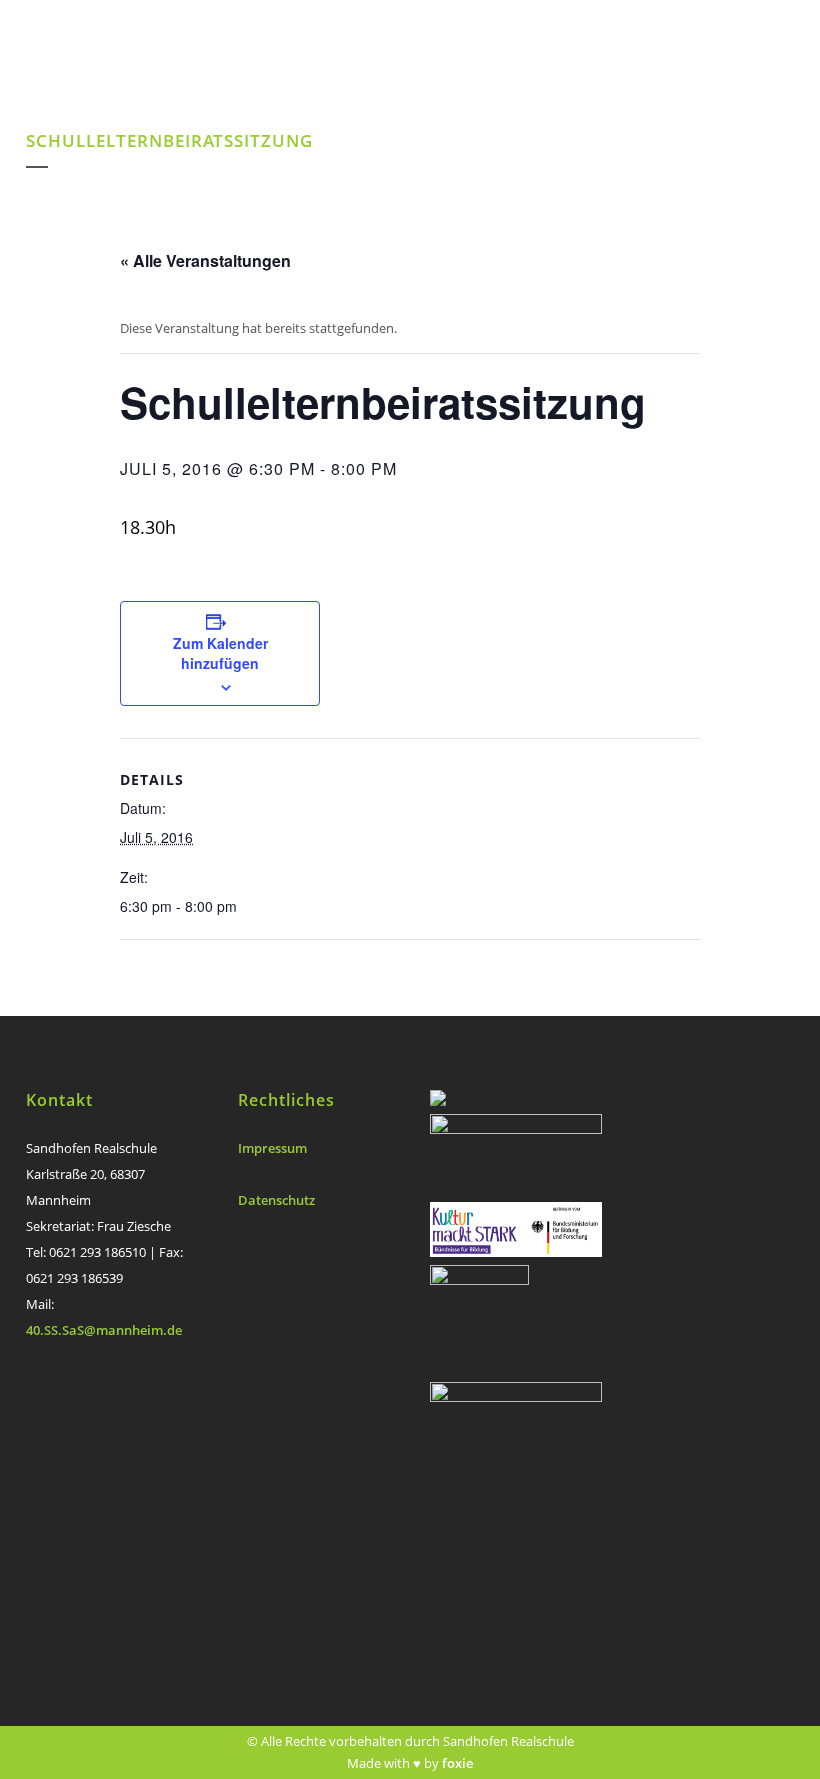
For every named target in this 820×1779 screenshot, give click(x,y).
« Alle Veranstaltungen (205, 260)
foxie (457, 1763)
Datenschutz (276, 1200)
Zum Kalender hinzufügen (220, 653)
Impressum (272, 1148)
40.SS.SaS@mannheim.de (104, 1330)
